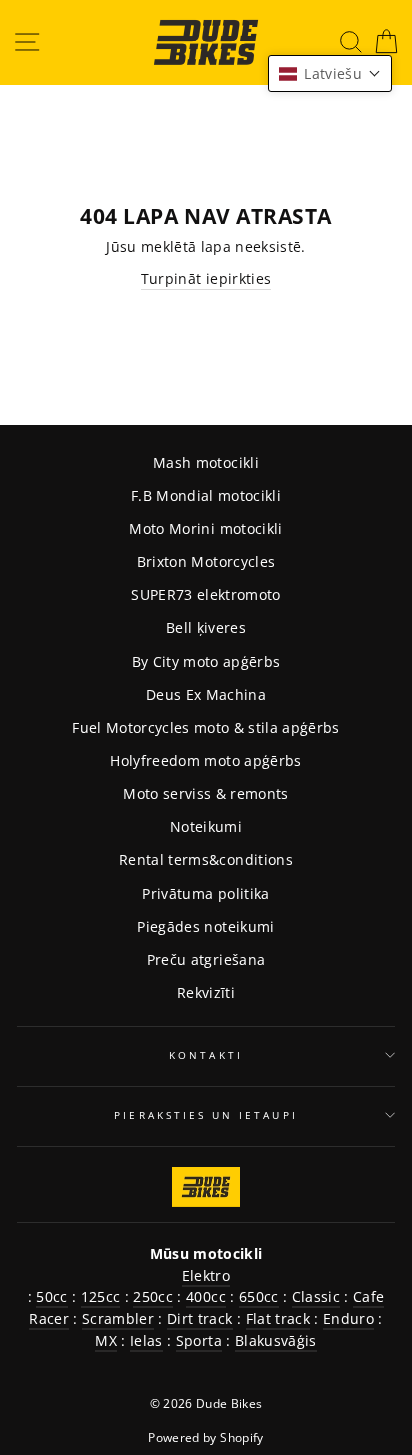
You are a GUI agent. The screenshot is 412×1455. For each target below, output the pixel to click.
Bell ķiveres (206, 627)
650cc (259, 1296)
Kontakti (205, 1055)
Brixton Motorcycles (206, 561)
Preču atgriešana (206, 959)
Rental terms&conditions (206, 859)
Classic (316, 1296)
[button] (330, 73)
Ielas (146, 1340)
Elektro (206, 1275)
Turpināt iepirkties (206, 278)
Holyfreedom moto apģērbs (205, 760)
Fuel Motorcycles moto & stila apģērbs (206, 727)
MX (106, 1340)
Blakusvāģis (276, 1340)
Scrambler (118, 1318)
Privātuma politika (205, 893)
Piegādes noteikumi (205, 926)
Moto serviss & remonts (205, 793)
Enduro (348, 1318)
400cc (206, 1296)
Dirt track (199, 1318)
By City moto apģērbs (206, 661)
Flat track (278, 1318)
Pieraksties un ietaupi (205, 1115)
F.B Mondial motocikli (206, 495)
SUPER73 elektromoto (205, 594)
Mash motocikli (206, 462)
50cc (51, 1296)
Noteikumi (206, 826)
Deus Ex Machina (206, 694)
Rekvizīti (206, 992)
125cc (101, 1296)
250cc (153, 1296)
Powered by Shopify (205, 1437)
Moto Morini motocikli (205, 528)
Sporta (199, 1340)
